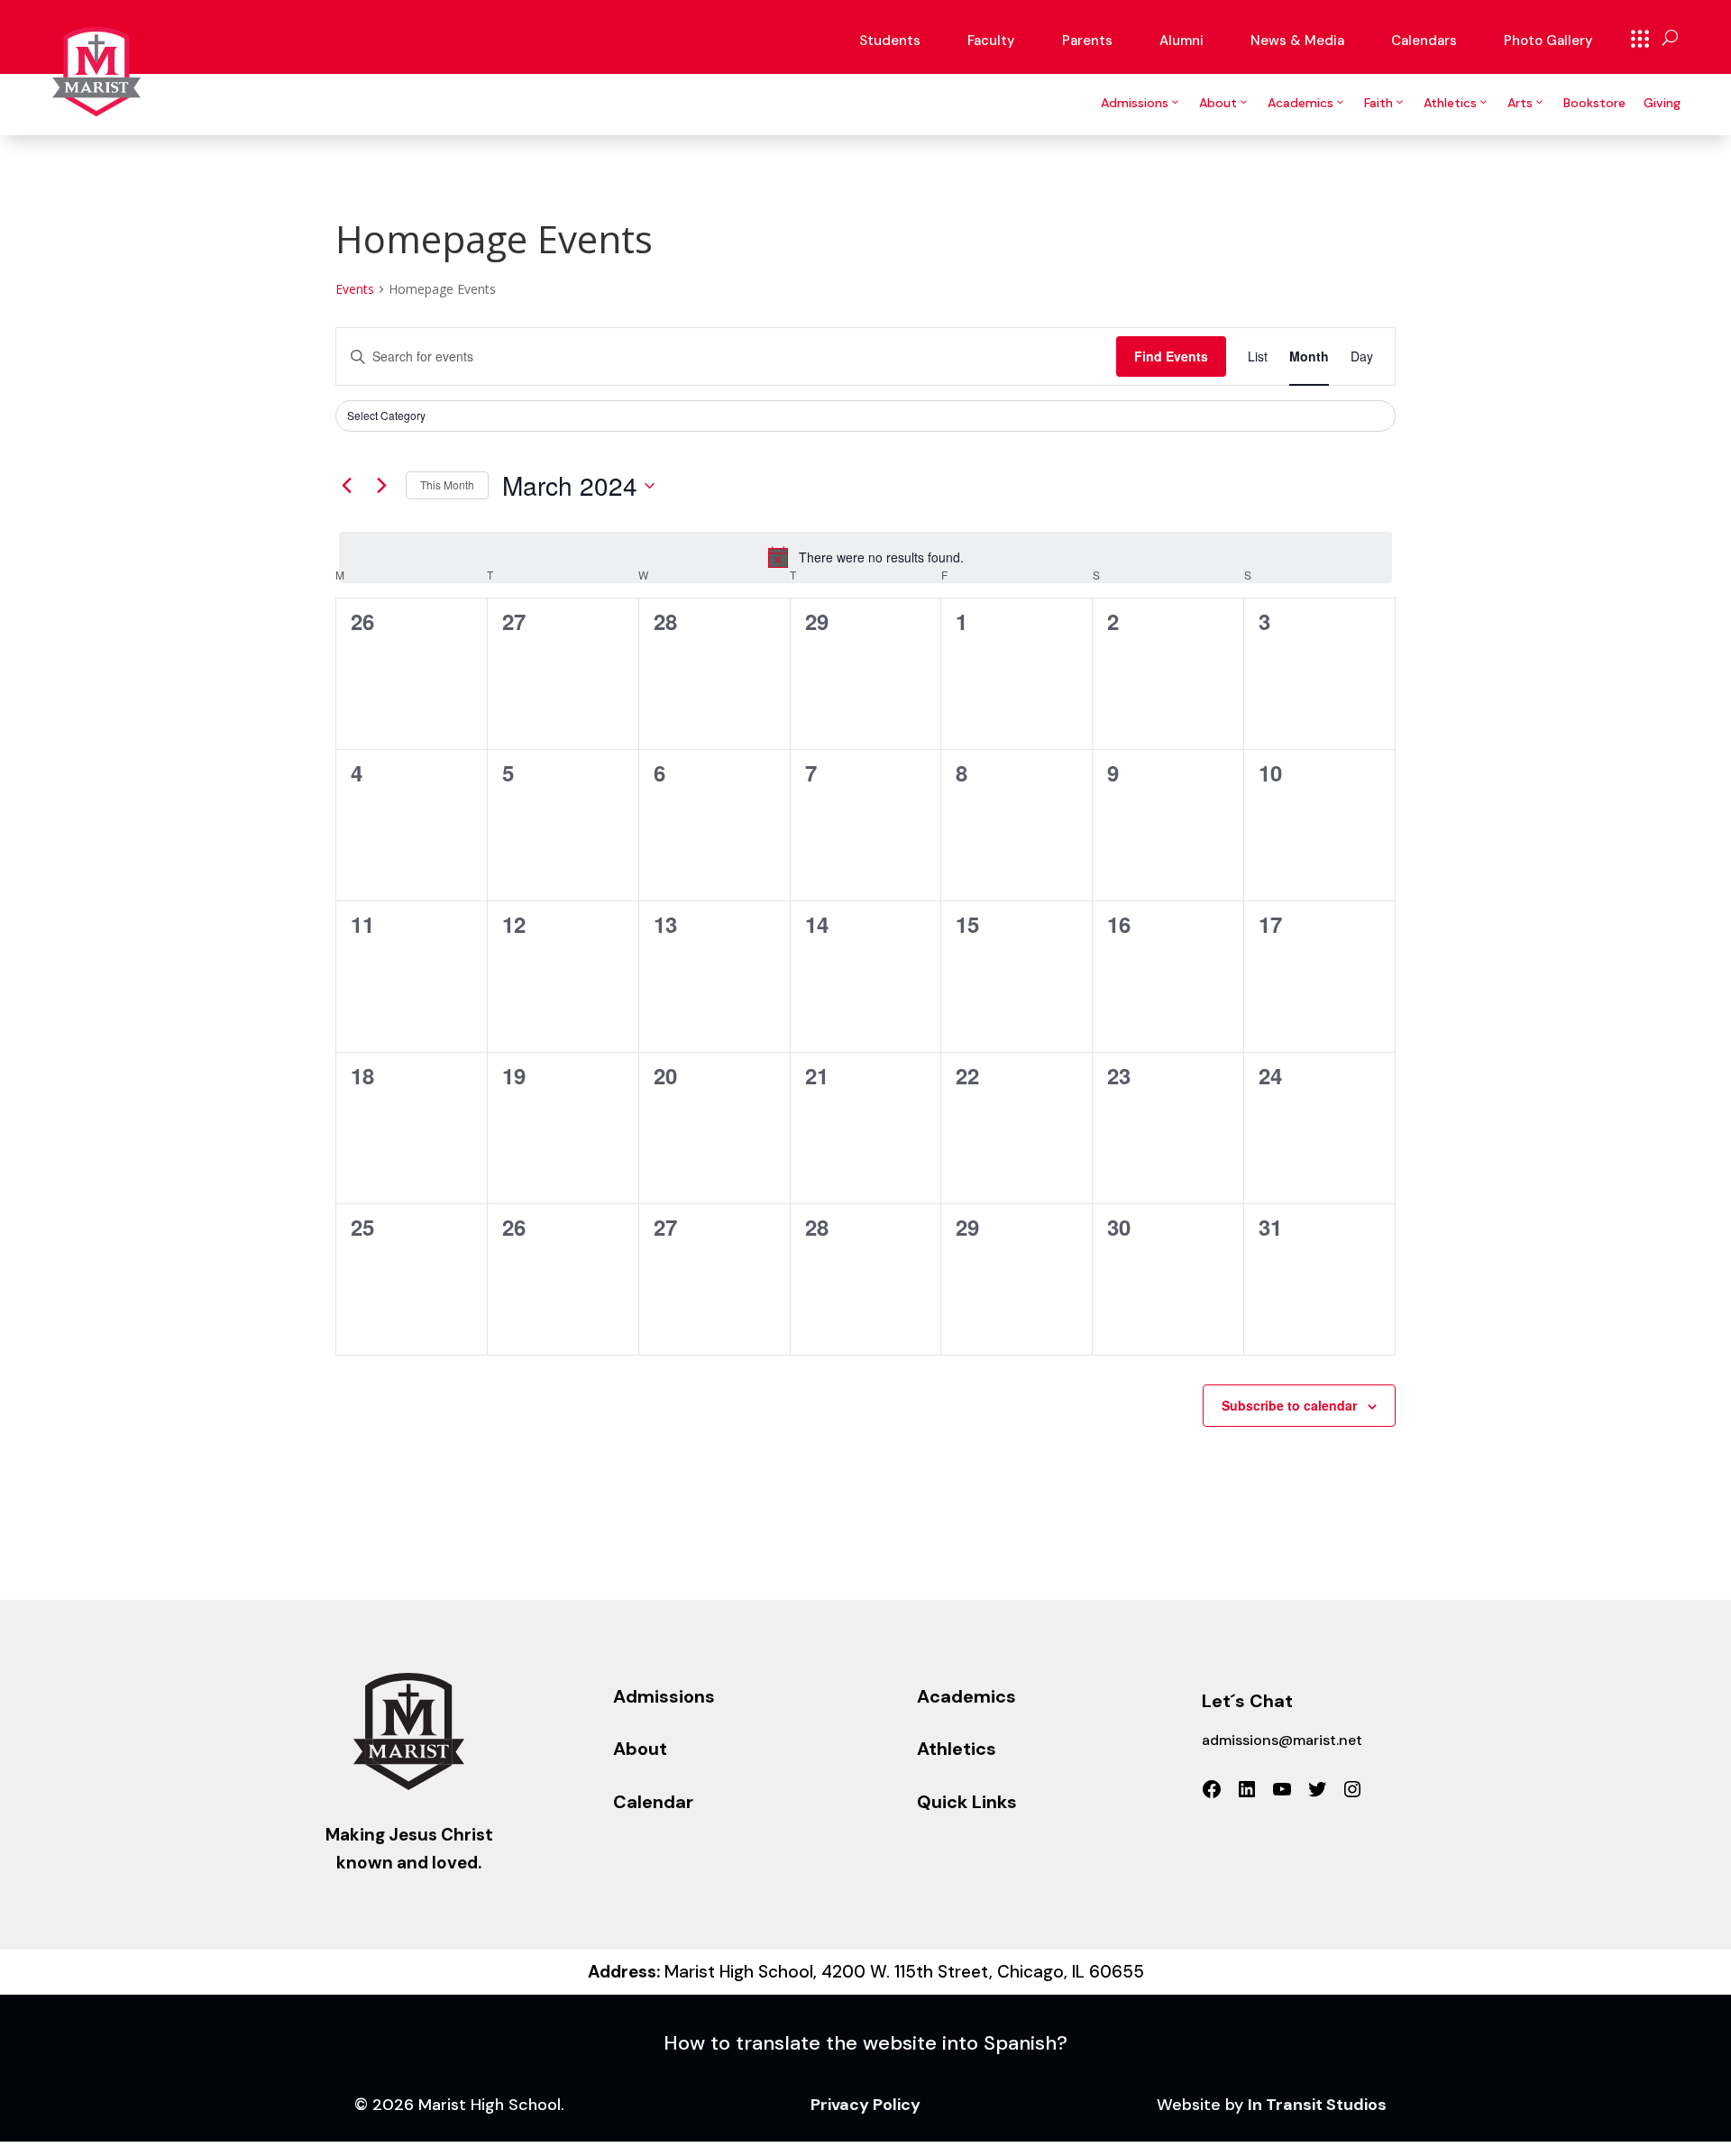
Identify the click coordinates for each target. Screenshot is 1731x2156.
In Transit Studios (1317, 2105)
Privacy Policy (865, 2105)
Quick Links (1640, 39)
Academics (1301, 103)
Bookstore (1594, 103)
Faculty (991, 41)
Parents (1087, 41)
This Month (447, 484)
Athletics (1450, 103)
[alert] (865, 557)
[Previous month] (346, 486)
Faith (1378, 103)
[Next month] (381, 486)
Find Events (1171, 356)
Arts (1520, 103)
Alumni (1181, 41)
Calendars (1424, 41)
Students (890, 41)
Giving (1662, 103)
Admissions (1135, 103)
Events (355, 289)
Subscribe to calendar (1289, 1405)
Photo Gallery (1548, 41)
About (1218, 103)
